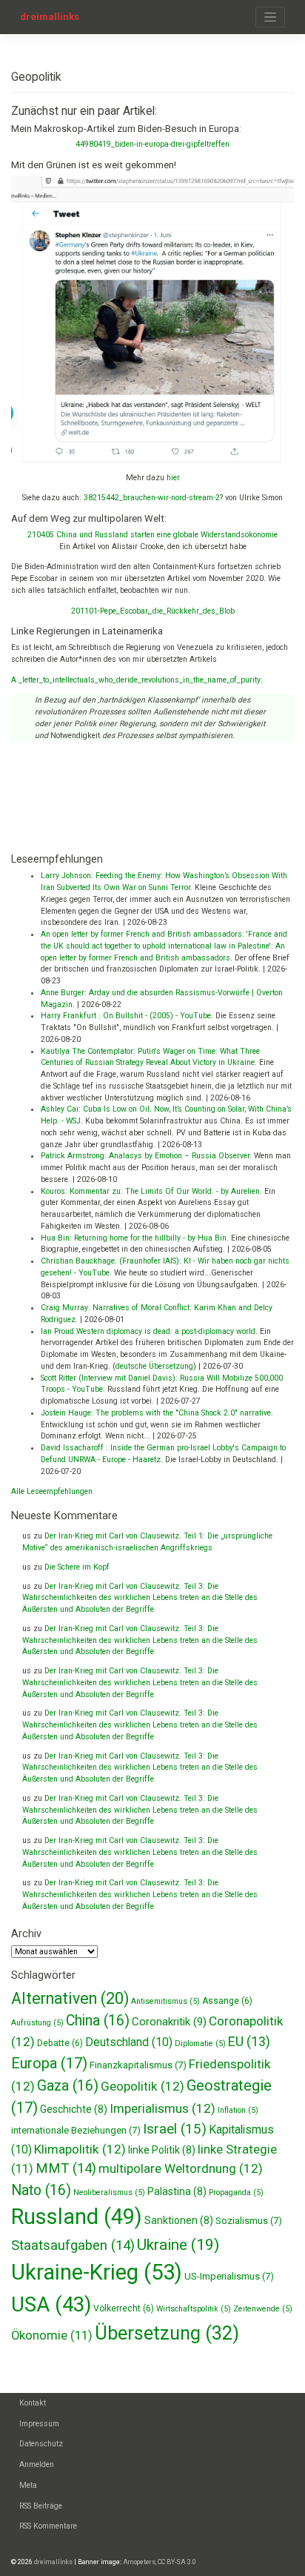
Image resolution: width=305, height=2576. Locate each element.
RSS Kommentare (48, 2526)
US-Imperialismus (229, 2276)
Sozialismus (249, 2221)
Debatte (60, 2043)
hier (173, 478)
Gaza (68, 2086)
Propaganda (236, 2192)
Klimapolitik (80, 2149)
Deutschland (129, 2042)
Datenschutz (41, 2444)
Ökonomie (52, 2336)
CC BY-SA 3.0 (177, 2562)
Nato (41, 2190)
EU (249, 2041)
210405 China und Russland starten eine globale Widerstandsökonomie (152, 535)
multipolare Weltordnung (181, 2168)
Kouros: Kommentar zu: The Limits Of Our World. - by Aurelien (150, 1191)
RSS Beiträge (41, 2506)
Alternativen (70, 1998)
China (98, 2021)
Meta (28, 2485)
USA (51, 2304)
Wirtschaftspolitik (194, 2309)
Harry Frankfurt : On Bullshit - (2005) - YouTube (126, 1016)
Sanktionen (179, 2220)
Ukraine (178, 2245)
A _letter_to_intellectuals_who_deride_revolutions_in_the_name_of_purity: (137, 680)
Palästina (177, 2191)
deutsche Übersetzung (154, 1366)
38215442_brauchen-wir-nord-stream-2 (152, 498)
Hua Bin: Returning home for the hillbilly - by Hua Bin (134, 1238)
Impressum (39, 2424)
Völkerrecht (124, 2308)
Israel (175, 2129)
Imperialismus (162, 2108)
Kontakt (33, 2403)
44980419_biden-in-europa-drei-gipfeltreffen (152, 144)
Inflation (238, 2110)
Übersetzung (167, 2333)
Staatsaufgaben (73, 2245)
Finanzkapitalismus (138, 2065)
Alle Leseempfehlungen (52, 1491)
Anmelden (37, 2464)
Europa (49, 2063)
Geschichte (74, 2109)
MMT (66, 2168)
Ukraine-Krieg (97, 2272)
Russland (77, 2217)
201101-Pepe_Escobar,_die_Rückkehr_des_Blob (153, 611)
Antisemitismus (165, 2001)
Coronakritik (169, 2022)
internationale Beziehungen (76, 2130)
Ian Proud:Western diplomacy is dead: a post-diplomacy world (148, 1331)
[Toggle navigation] (270, 17)
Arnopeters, (140, 2562)
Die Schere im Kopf (77, 1567)
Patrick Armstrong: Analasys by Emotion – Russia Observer (145, 1156)
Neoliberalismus (109, 2192)
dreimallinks (50, 17)
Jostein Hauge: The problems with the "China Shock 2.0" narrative (156, 1413)
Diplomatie (200, 2044)
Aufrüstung (37, 2023)
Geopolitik (143, 2086)
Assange (227, 2001)
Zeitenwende (263, 2309)
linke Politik (162, 2150)
